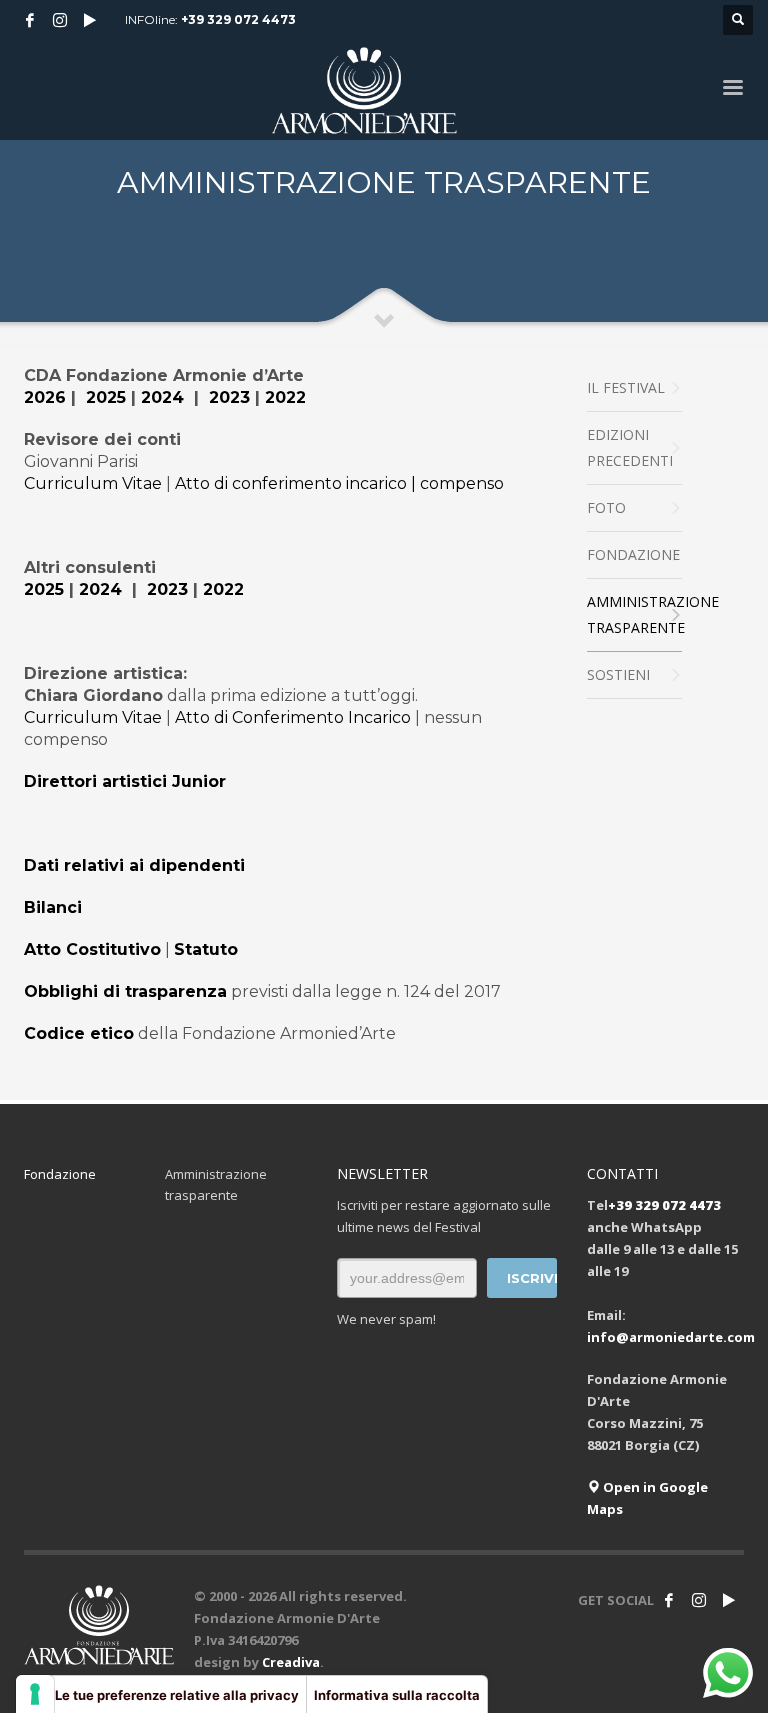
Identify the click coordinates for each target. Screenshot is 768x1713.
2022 (285, 397)
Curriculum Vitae (93, 483)
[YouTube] (90, 20)
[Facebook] (30, 20)
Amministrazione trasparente (216, 1184)
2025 (106, 397)
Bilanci (53, 907)
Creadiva (291, 1662)
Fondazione (60, 1174)
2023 (229, 397)
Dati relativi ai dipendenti (134, 865)
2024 (162, 397)
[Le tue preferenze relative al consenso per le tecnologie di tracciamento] (35, 1694)
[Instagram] (60, 20)
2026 (45, 397)
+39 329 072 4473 (238, 19)
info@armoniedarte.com (671, 1337)
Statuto (206, 949)
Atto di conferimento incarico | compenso (339, 483)
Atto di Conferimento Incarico (293, 717)
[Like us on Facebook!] (669, 1600)
